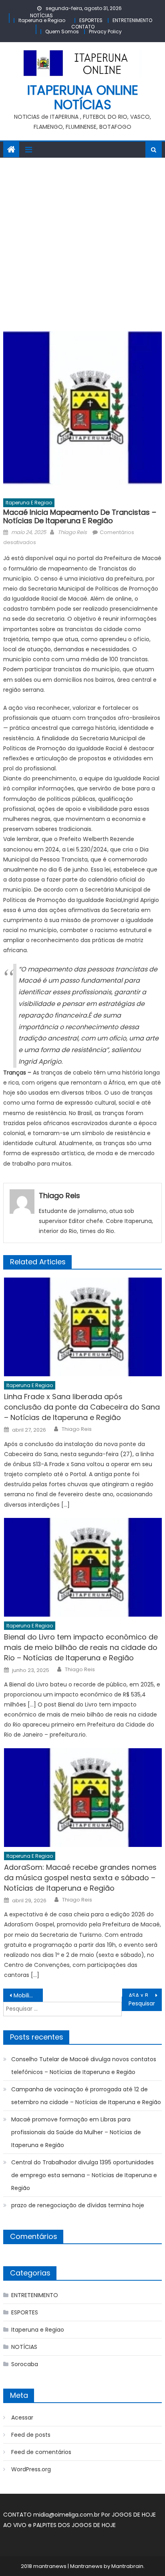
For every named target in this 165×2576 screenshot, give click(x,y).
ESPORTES (91, 20)
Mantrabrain (127, 2566)
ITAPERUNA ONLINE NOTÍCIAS (83, 97)
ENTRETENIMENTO (132, 20)
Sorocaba (25, 2364)
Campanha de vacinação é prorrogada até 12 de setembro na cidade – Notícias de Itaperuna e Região (86, 2096)
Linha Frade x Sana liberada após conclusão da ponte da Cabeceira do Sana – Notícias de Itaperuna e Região (82, 1407)
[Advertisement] (82, 244)
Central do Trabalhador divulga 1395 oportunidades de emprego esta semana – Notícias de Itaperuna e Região (84, 2175)
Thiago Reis (72, 532)
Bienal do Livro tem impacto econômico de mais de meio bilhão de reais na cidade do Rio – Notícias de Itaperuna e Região (81, 1647)
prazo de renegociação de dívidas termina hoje (78, 2205)
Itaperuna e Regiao (42, 20)
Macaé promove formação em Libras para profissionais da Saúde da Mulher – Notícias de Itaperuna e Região (76, 2132)
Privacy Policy (105, 31)
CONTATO (83, 27)
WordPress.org (31, 2469)
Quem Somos (62, 31)
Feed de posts (31, 2435)
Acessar (22, 2418)
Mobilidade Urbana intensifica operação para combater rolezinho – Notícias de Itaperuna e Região (28, 1995)
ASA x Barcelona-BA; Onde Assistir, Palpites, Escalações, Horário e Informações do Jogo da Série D (145, 1995)
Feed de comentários (41, 2452)
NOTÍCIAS (41, 15)
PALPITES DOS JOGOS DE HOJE (74, 2525)
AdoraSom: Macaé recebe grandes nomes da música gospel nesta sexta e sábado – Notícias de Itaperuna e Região (80, 1878)
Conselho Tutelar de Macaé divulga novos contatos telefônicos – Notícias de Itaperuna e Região (84, 2066)
